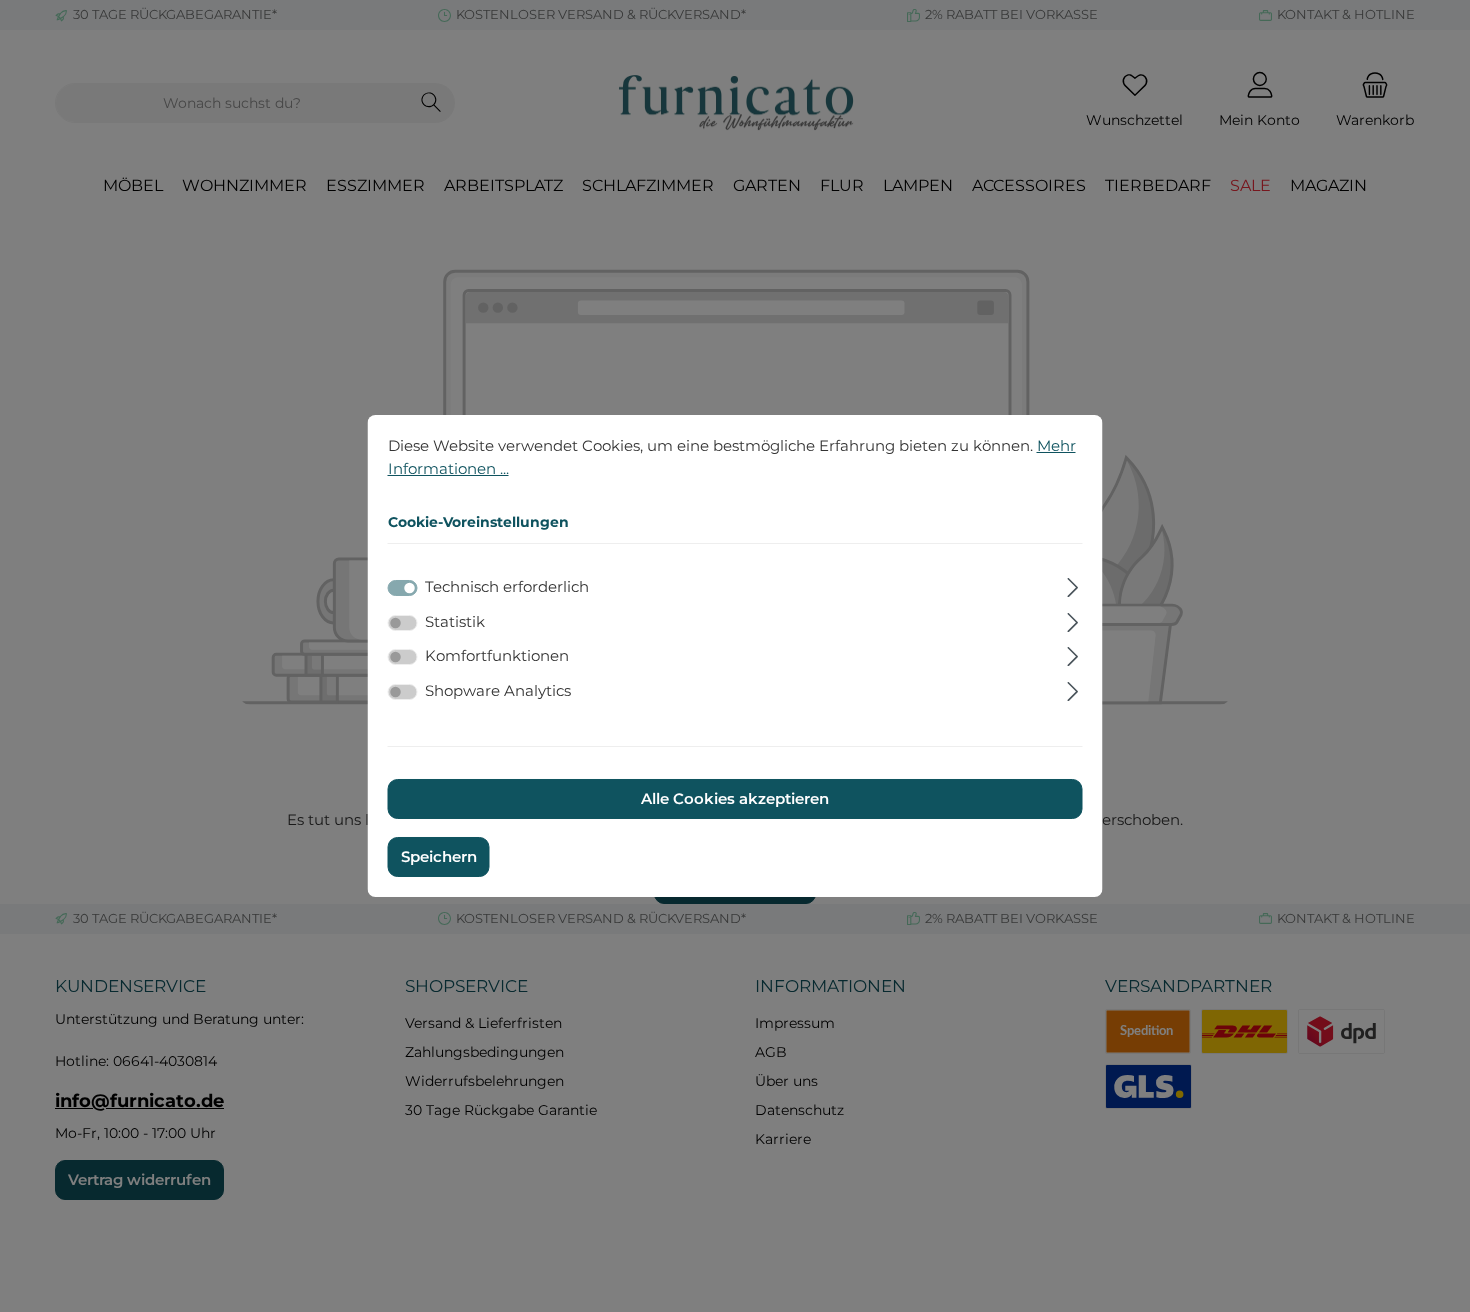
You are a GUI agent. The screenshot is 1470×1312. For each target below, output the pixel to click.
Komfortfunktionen (497, 655)
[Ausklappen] (1072, 585)
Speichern (439, 856)
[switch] (403, 623)
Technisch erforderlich (507, 586)
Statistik (455, 621)
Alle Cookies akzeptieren (735, 798)
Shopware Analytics (498, 690)
